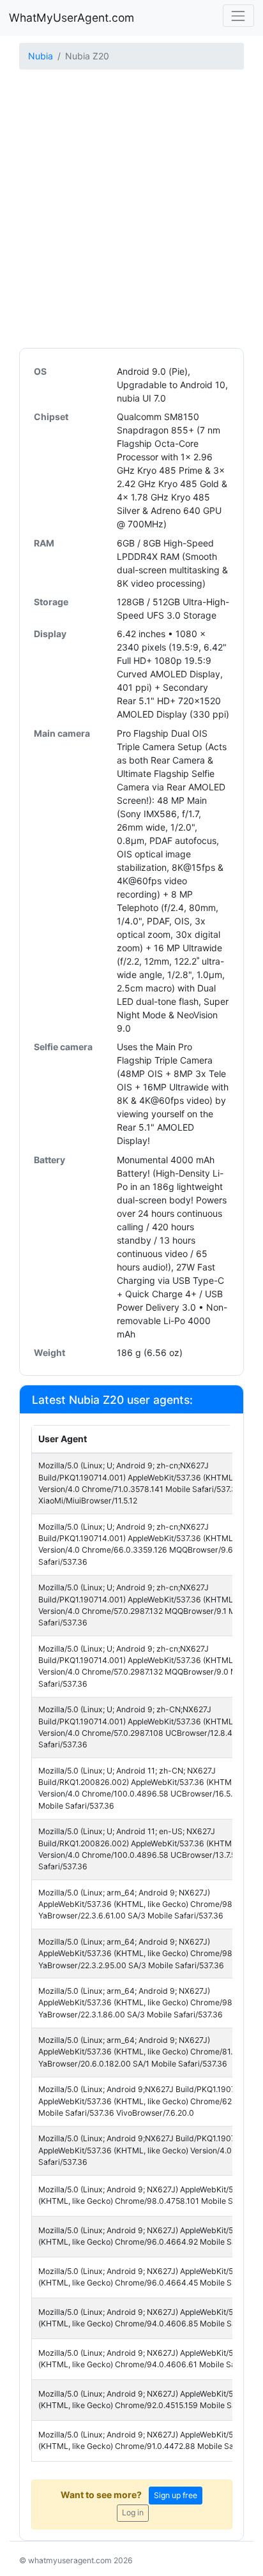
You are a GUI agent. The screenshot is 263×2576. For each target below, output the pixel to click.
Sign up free (176, 2495)
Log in (133, 2512)
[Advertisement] (131, 210)
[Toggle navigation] (238, 16)
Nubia (41, 56)
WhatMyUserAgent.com (71, 18)
